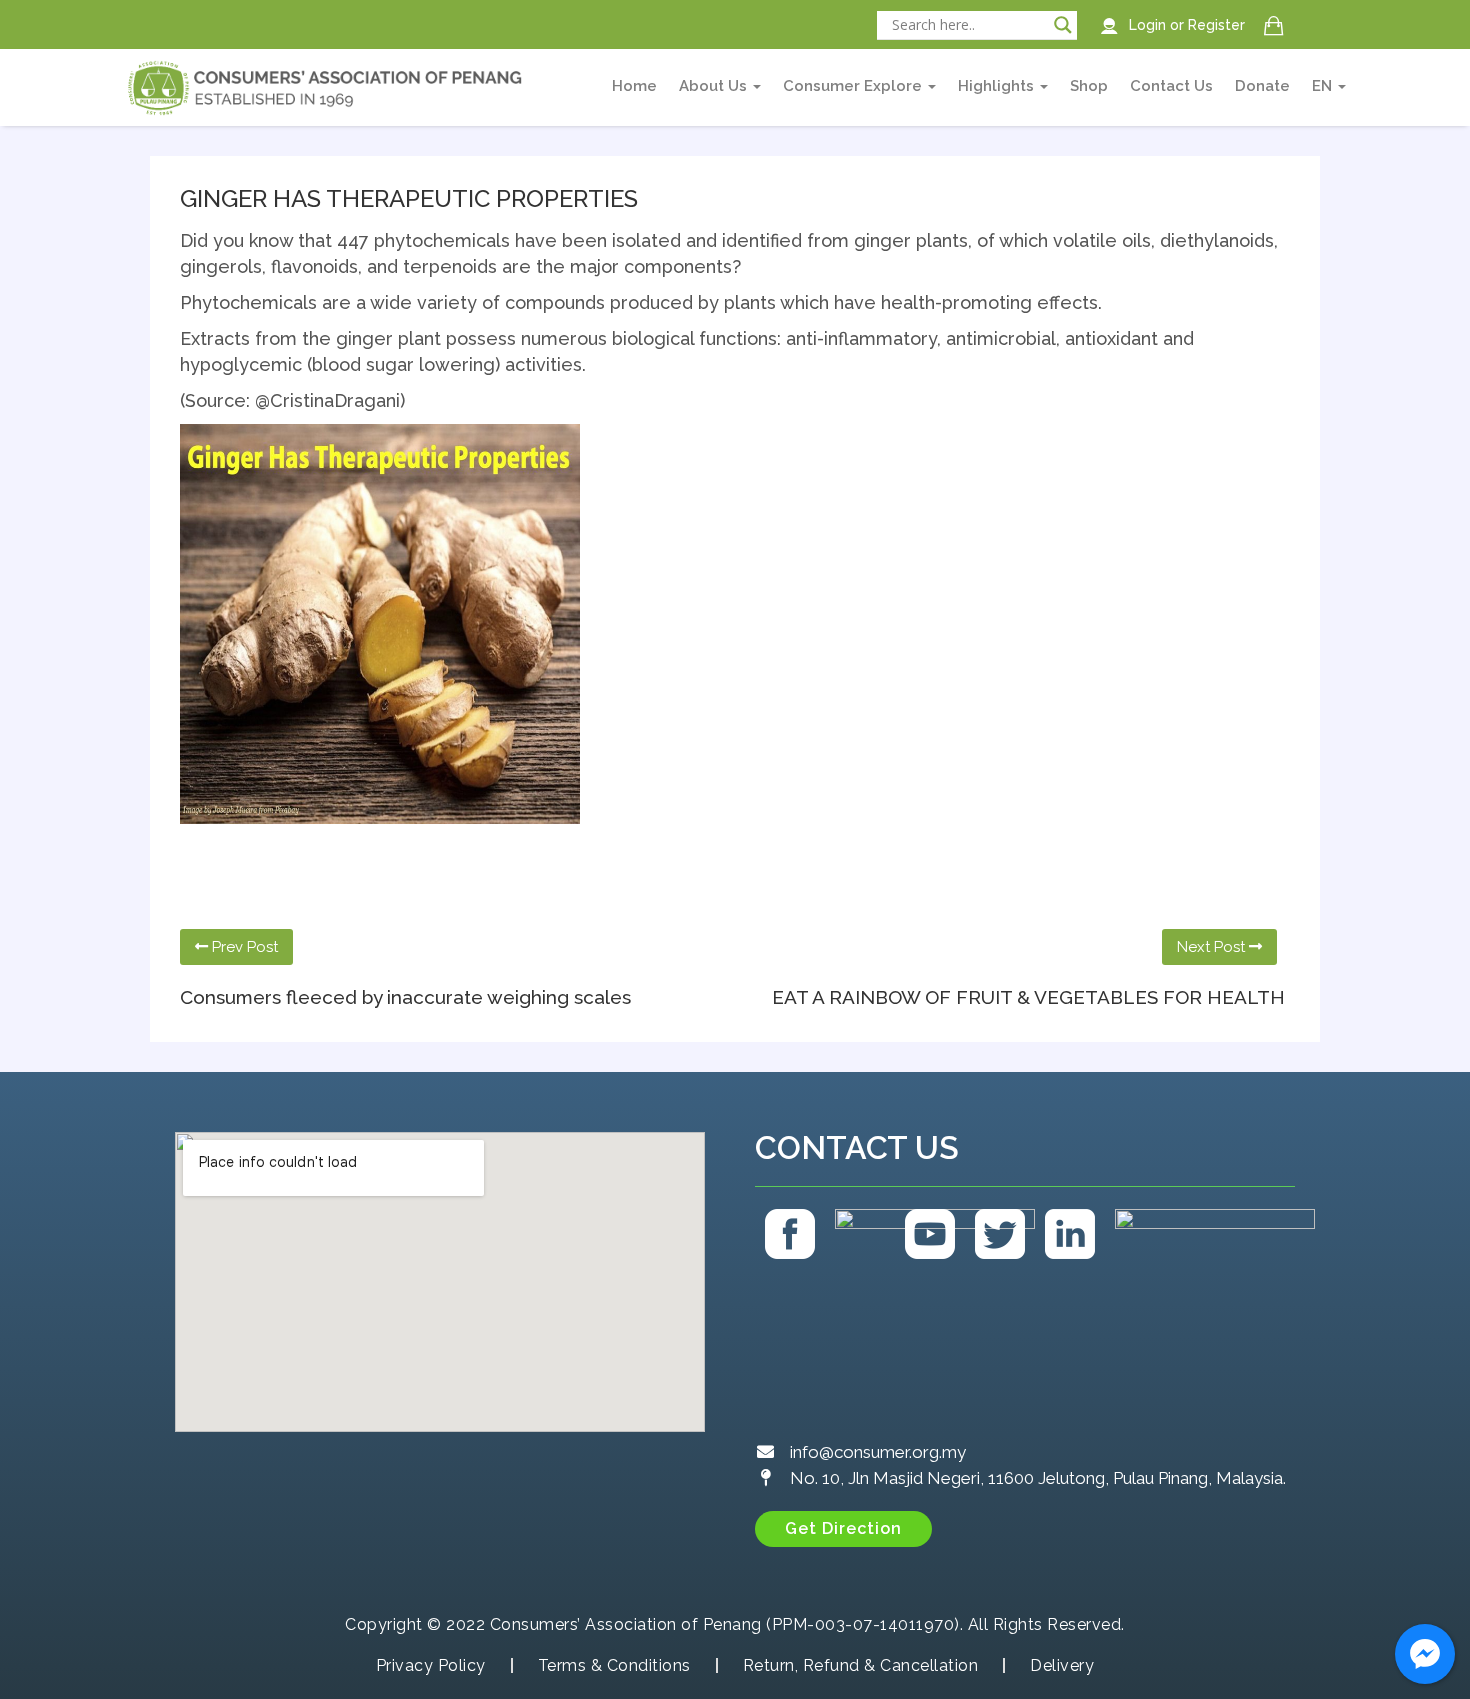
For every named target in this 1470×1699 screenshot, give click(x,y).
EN (1324, 86)
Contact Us (1171, 86)
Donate (1262, 86)
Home (634, 86)
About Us (715, 86)
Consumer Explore (854, 86)
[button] (843, 1529)
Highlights (998, 86)
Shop (1089, 86)
